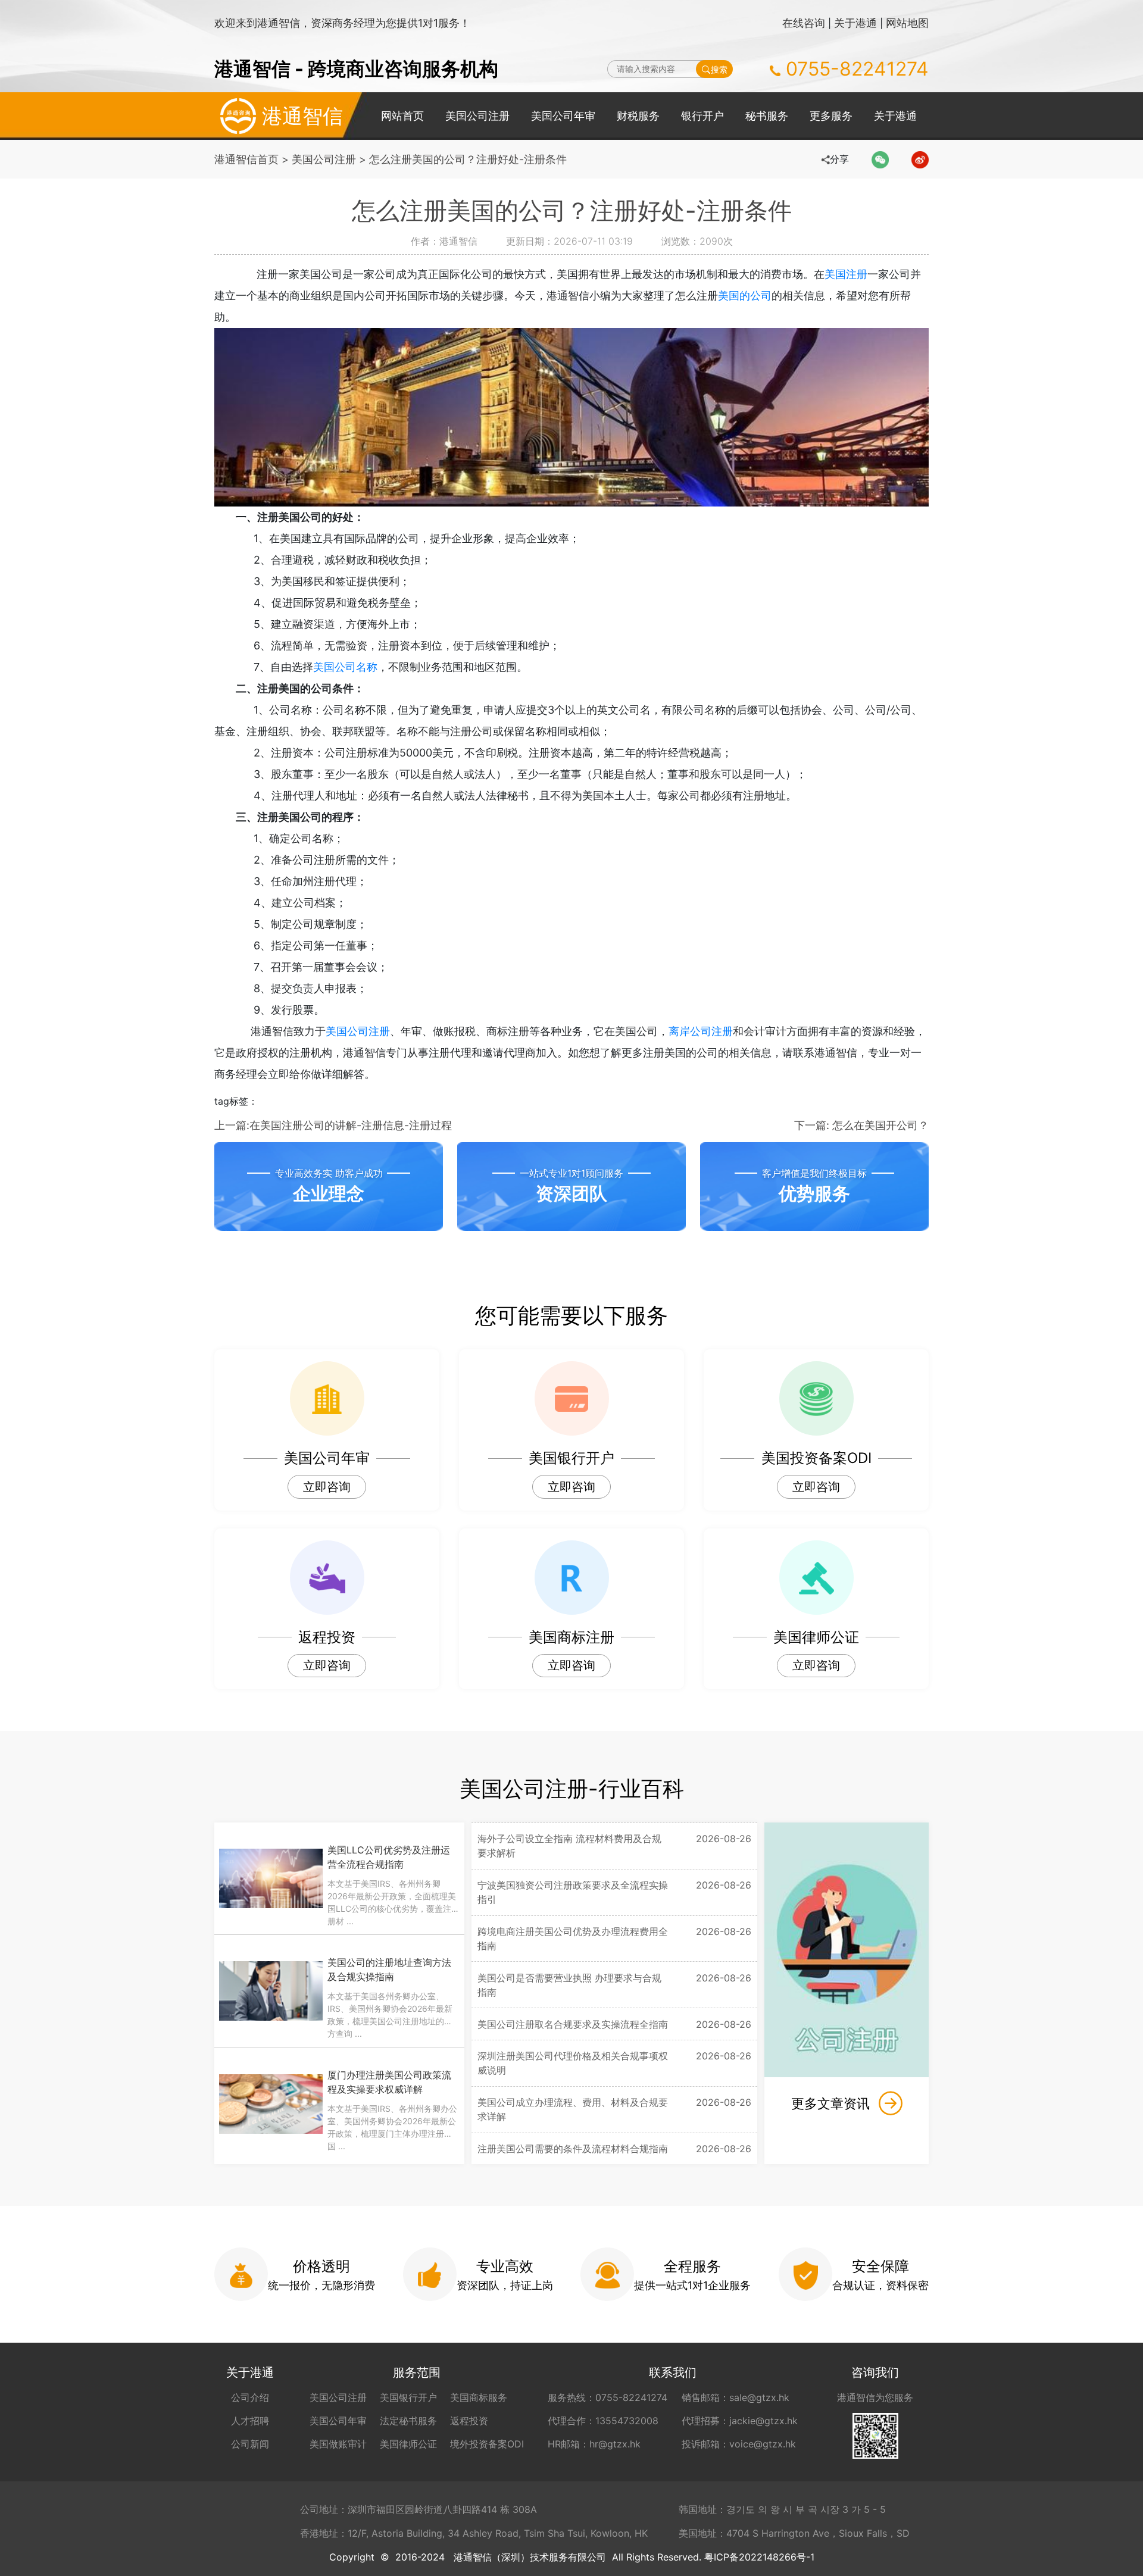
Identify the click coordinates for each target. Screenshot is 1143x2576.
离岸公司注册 (701, 1031)
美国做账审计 (338, 2444)
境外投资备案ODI (487, 2444)
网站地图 (907, 23)
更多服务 (831, 116)
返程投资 (469, 2421)
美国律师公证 (408, 2444)
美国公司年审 (563, 116)
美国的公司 (745, 296)
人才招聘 (250, 2421)
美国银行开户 (408, 2397)
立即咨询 (327, 1487)
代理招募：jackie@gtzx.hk (740, 2421)
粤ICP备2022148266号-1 (759, 2557)
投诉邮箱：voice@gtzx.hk (739, 2444)
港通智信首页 (246, 159)
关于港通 (855, 23)
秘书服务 (767, 116)
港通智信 (302, 116)
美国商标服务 (479, 2397)
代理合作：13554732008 (603, 2421)
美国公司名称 (345, 667)
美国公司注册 (477, 116)
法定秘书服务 (408, 2421)
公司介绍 (250, 2397)
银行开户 (702, 116)
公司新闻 (250, 2444)
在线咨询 (804, 23)
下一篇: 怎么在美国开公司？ (861, 1125)
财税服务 (638, 116)
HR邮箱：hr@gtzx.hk (594, 2444)
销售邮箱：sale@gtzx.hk (736, 2397)
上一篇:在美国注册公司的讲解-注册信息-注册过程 (333, 1125)
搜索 (719, 69)
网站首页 (402, 116)
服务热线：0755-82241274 (608, 2397)
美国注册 (846, 274)
